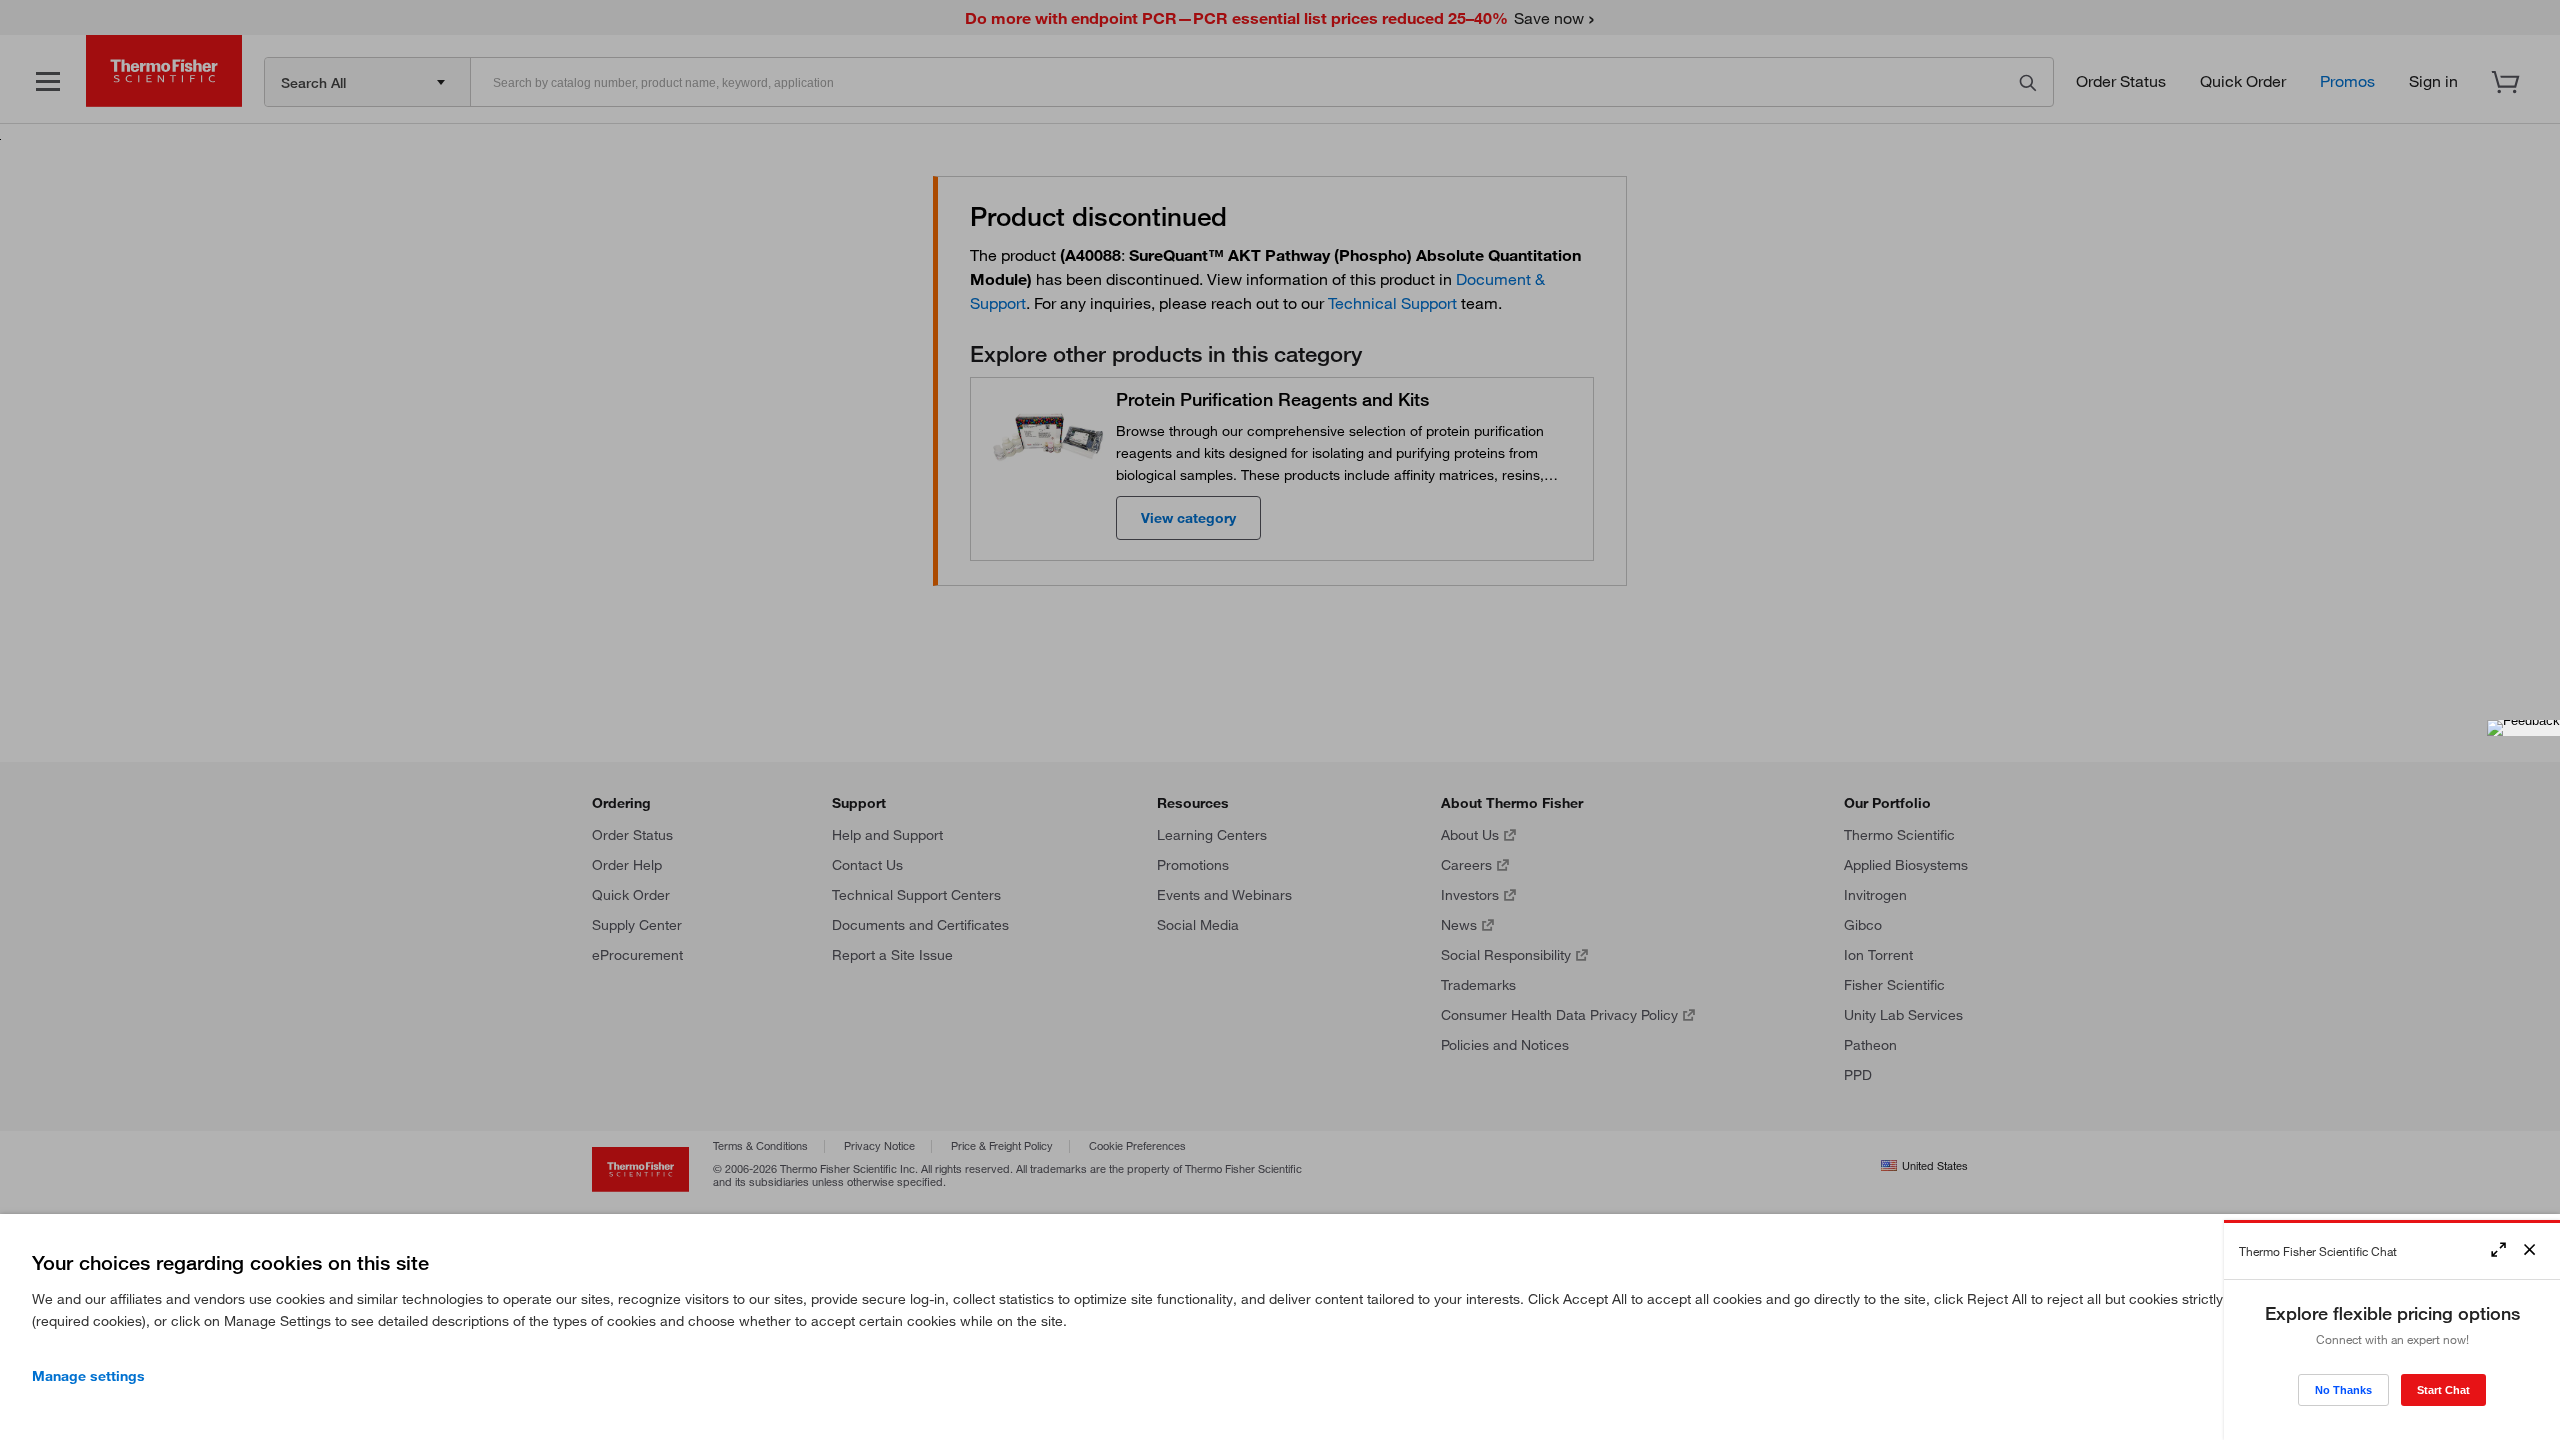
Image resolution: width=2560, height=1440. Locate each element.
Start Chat (2443, 1390)
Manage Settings (88, 1376)
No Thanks (2343, 1390)
